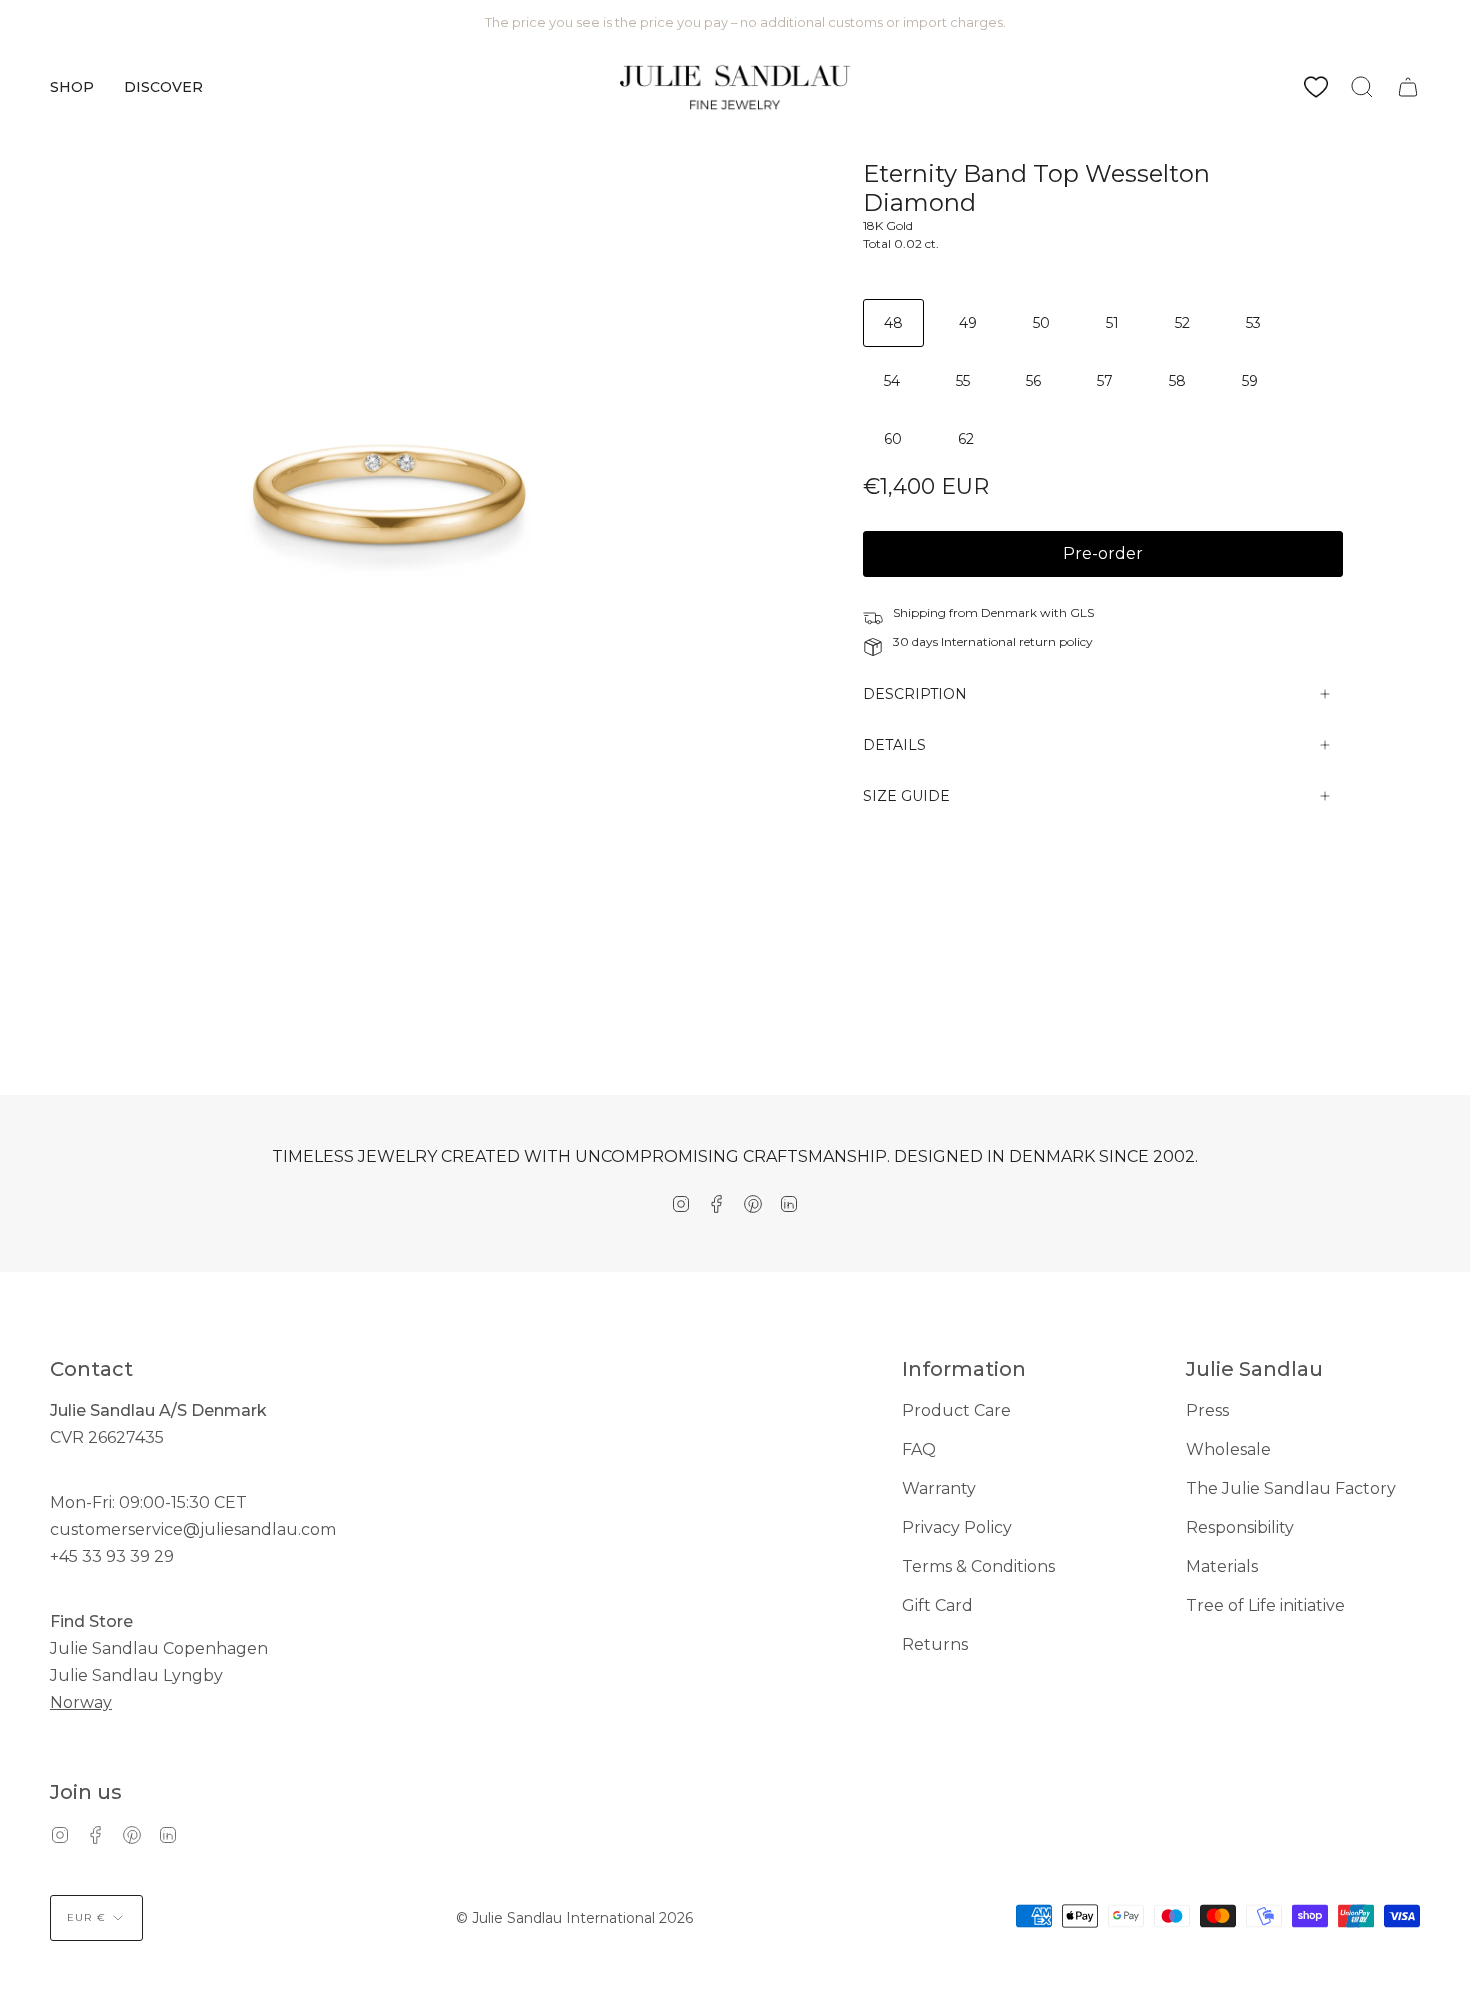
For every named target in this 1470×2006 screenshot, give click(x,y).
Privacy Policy (957, 1527)
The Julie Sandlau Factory (1291, 1488)
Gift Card (937, 1605)
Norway (81, 1702)
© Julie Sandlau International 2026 (574, 1918)
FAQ (919, 1449)
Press (1207, 1410)
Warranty (939, 1488)
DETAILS (894, 745)
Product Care (956, 1410)
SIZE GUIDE (906, 796)
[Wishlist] (1316, 87)
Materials (1222, 1566)
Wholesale (1228, 1449)
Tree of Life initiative (1265, 1605)
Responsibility (1240, 1527)
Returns (935, 1644)
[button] (72, 87)
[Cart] (1408, 87)
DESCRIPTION (915, 694)
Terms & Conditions (978, 1566)
